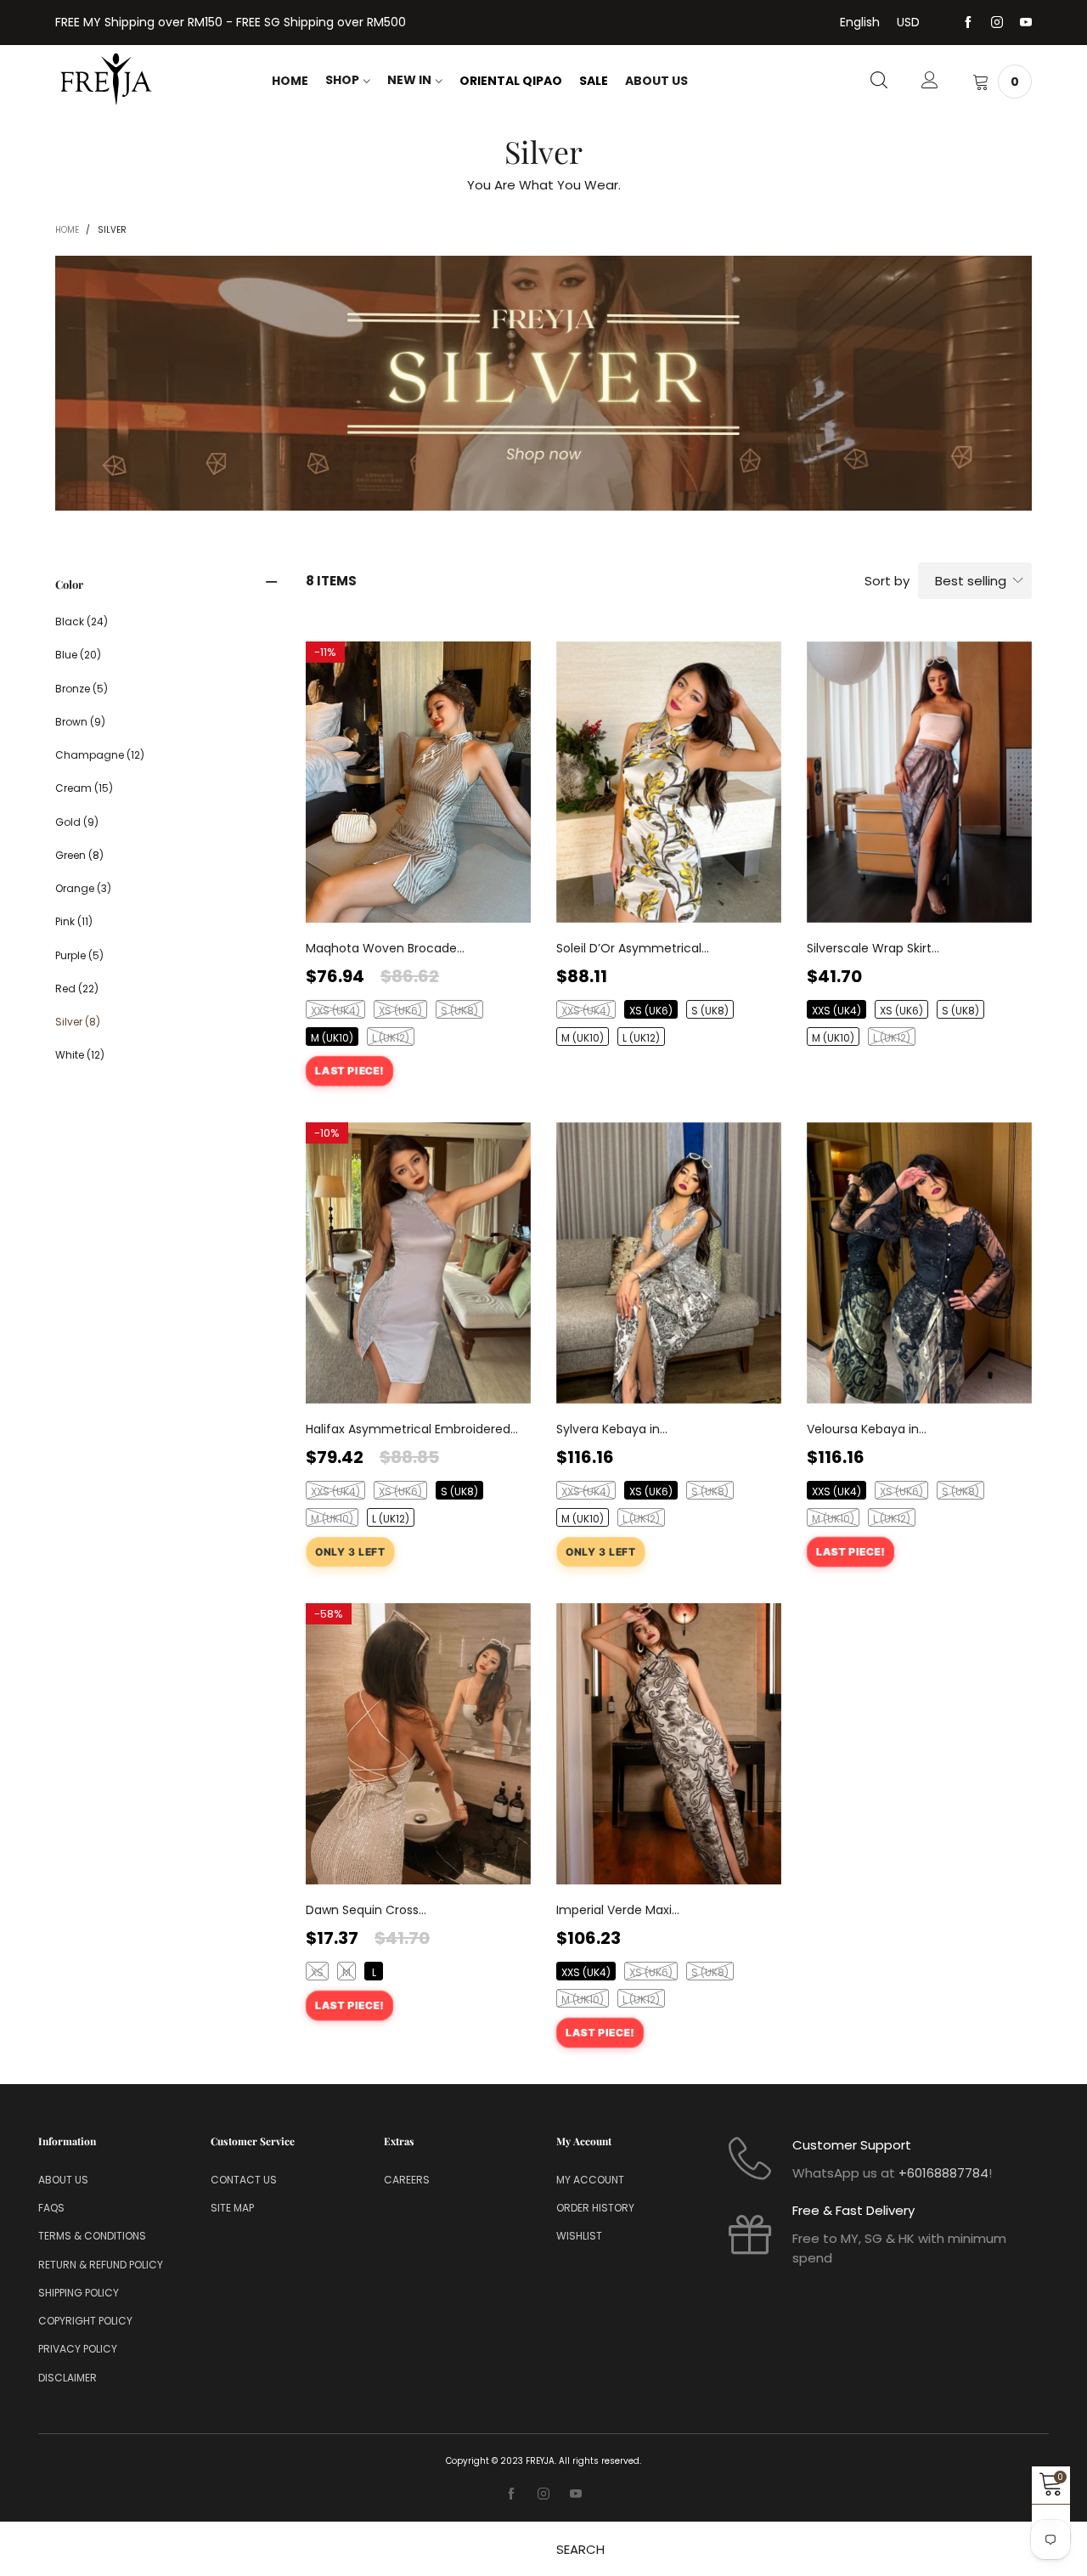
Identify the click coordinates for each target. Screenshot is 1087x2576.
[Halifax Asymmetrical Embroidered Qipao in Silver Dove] (418, 1263)
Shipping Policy (79, 2293)
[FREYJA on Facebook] (511, 2494)
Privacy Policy (78, 2349)
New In (409, 80)
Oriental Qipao (511, 81)
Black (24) (82, 621)
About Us (656, 81)
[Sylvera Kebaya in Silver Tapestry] (669, 1263)
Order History (595, 2208)
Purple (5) (79, 955)
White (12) (80, 1055)
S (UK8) (459, 1011)
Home (290, 81)
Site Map (232, 2208)
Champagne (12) (100, 755)
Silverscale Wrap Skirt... (873, 948)
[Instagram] (997, 23)
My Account (590, 2180)
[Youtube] (1026, 23)
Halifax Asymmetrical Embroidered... (412, 1429)
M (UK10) (332, 1038)
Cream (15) (84, 788)
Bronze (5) (82, 689)
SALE (594, 81)
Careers (407, 2180)
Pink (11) (74, 921)
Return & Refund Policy (101, 2265)
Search (580, 2549)
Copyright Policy (85, 2321)
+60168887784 (943, 2173)
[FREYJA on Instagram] (543, 2494)
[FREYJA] (106, 79)
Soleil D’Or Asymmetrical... (633, 948)
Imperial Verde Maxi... (618, 1910)
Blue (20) (78, 655)
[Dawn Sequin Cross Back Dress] (418, 1744)
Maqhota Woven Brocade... (385, 948)
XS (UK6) (400, 1011)
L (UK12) (391, 1038)
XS (317, 1972)
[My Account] (930, 82)
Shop (342, 80)
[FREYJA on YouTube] (576, 2494)
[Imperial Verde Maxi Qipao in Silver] (669, 1744)
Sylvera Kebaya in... (612, 1429)
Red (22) (77, 989)
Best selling (971, 581)
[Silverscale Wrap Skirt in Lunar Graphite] (919, 782)
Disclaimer (68, 2378)
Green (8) (79, 855)
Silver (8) (78, 1022)
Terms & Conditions (92, 2236)
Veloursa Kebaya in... (867, 1429)
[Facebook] (968, 23)
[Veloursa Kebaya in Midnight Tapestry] (919, 1263)
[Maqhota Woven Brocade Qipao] (418, 782)
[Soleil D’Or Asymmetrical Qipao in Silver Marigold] (669, 782)
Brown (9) (80, 722)
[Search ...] (879, 82)
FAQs (51, 2208)
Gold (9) (77, 822)
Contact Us (244, 2180)
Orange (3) (83, 888)
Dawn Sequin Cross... (366, 1910)
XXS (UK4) (335, 1011)
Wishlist (579, 2236)
